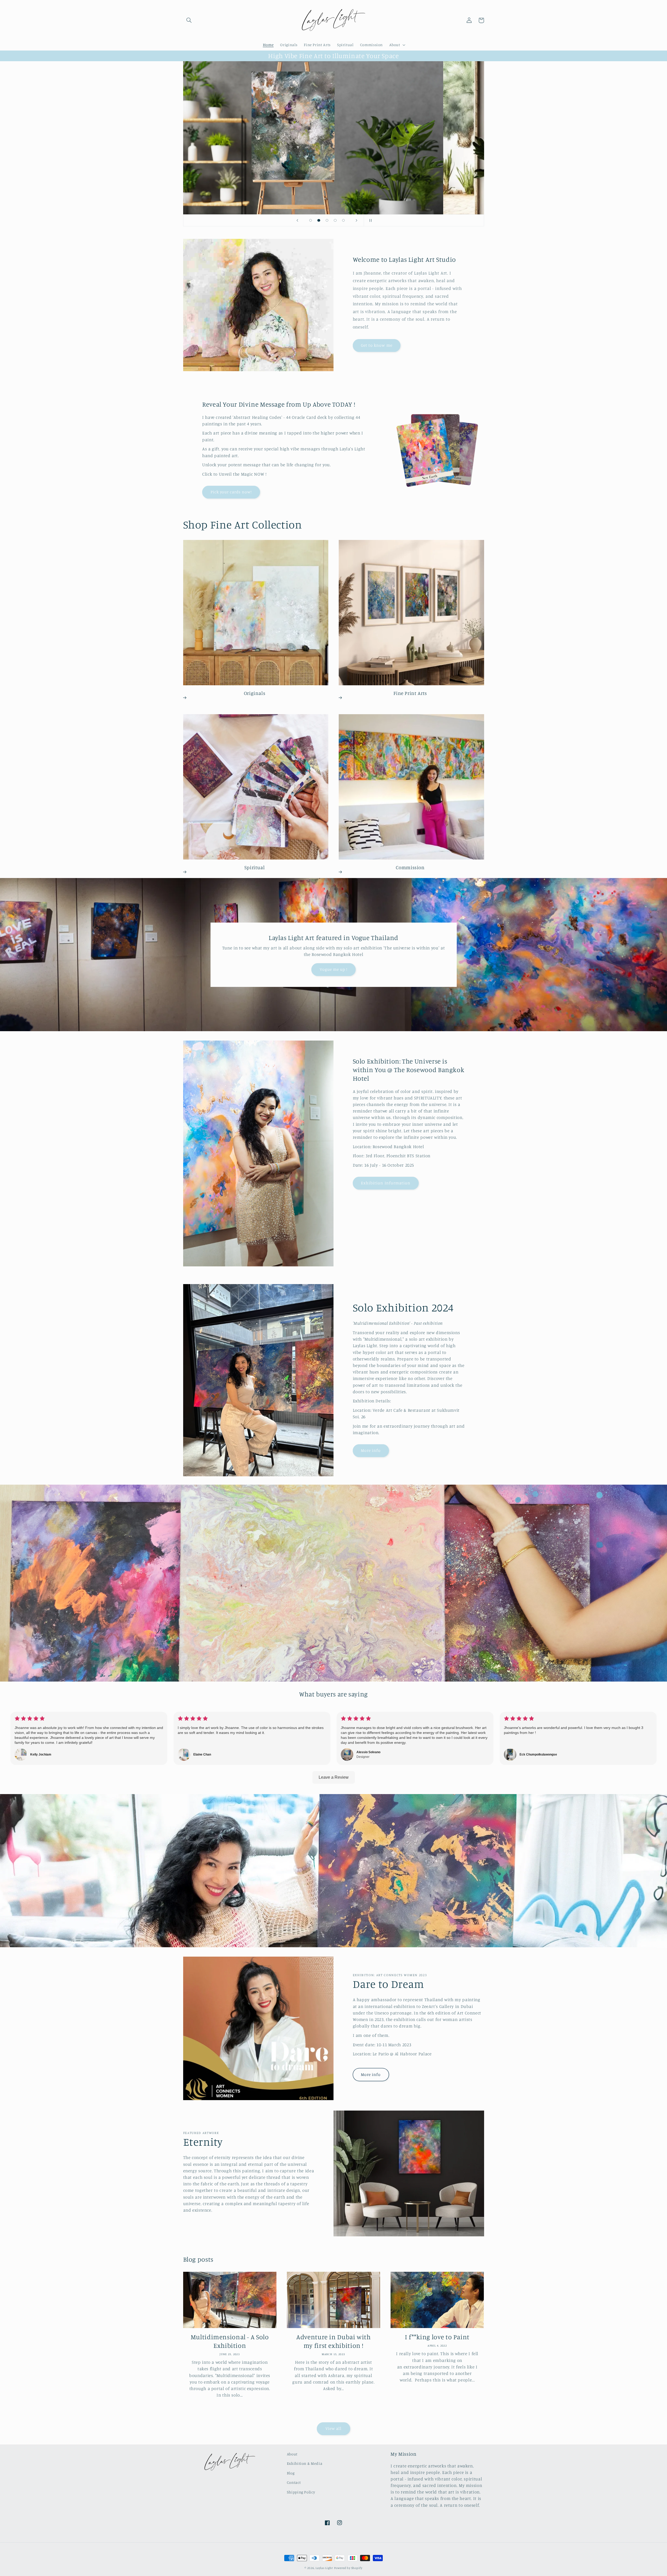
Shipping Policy (301, 2492)
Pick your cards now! (231, 492)
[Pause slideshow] (369, 220)
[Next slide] (356, 220)
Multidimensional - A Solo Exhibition (230, 2341)
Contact (294, 2482)
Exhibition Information (386, 1183)
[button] (189, 20)
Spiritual (255, 867)
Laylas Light (324, 2568)
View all (333, 2428)
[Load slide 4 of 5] (335, 220)
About (292, 2454)
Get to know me (377, 345)
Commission (410, 867)
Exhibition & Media (305, 2463)
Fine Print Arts (410, 693)
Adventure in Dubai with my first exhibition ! (333, 2341)
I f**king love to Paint (437, 2337)
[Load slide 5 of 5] (343, 220)
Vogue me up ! (334, 969)
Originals (255, 693)
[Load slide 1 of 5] (311, 220)
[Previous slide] (298, 220)
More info (371, 1450)
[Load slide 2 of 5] (319, 220)
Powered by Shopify (348, 2568)
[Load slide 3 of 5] (327, 220)
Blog (291, 2473)
